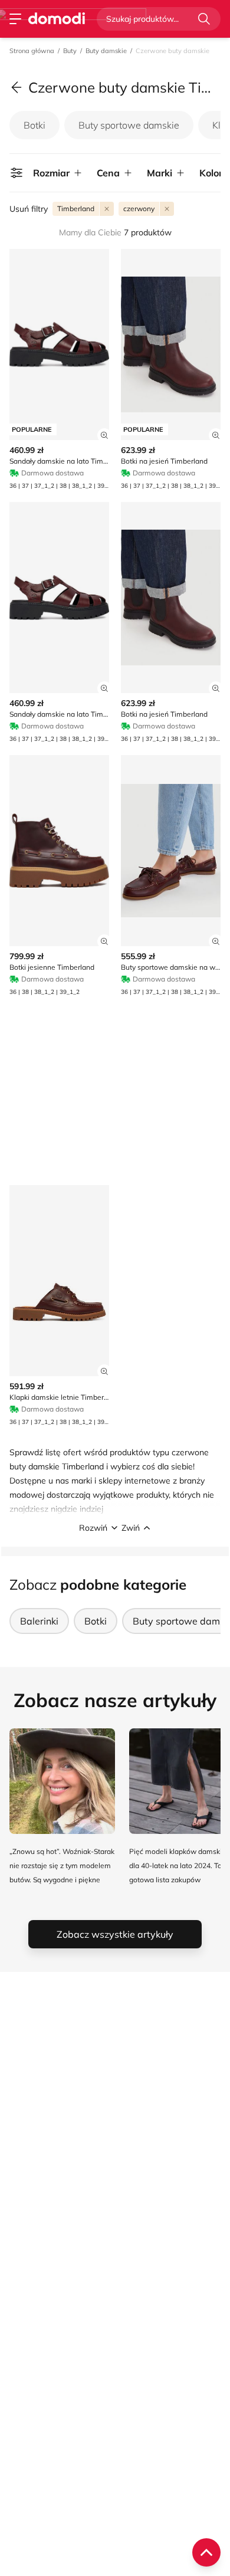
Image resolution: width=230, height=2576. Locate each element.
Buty (70, 51)
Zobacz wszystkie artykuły (115, 1934)
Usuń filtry (29, 209)
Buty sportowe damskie (129, 125)
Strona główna (32, 51)
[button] (115, 1528)
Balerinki (39, 1621)
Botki (34, 125)
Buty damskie (106, 51)
